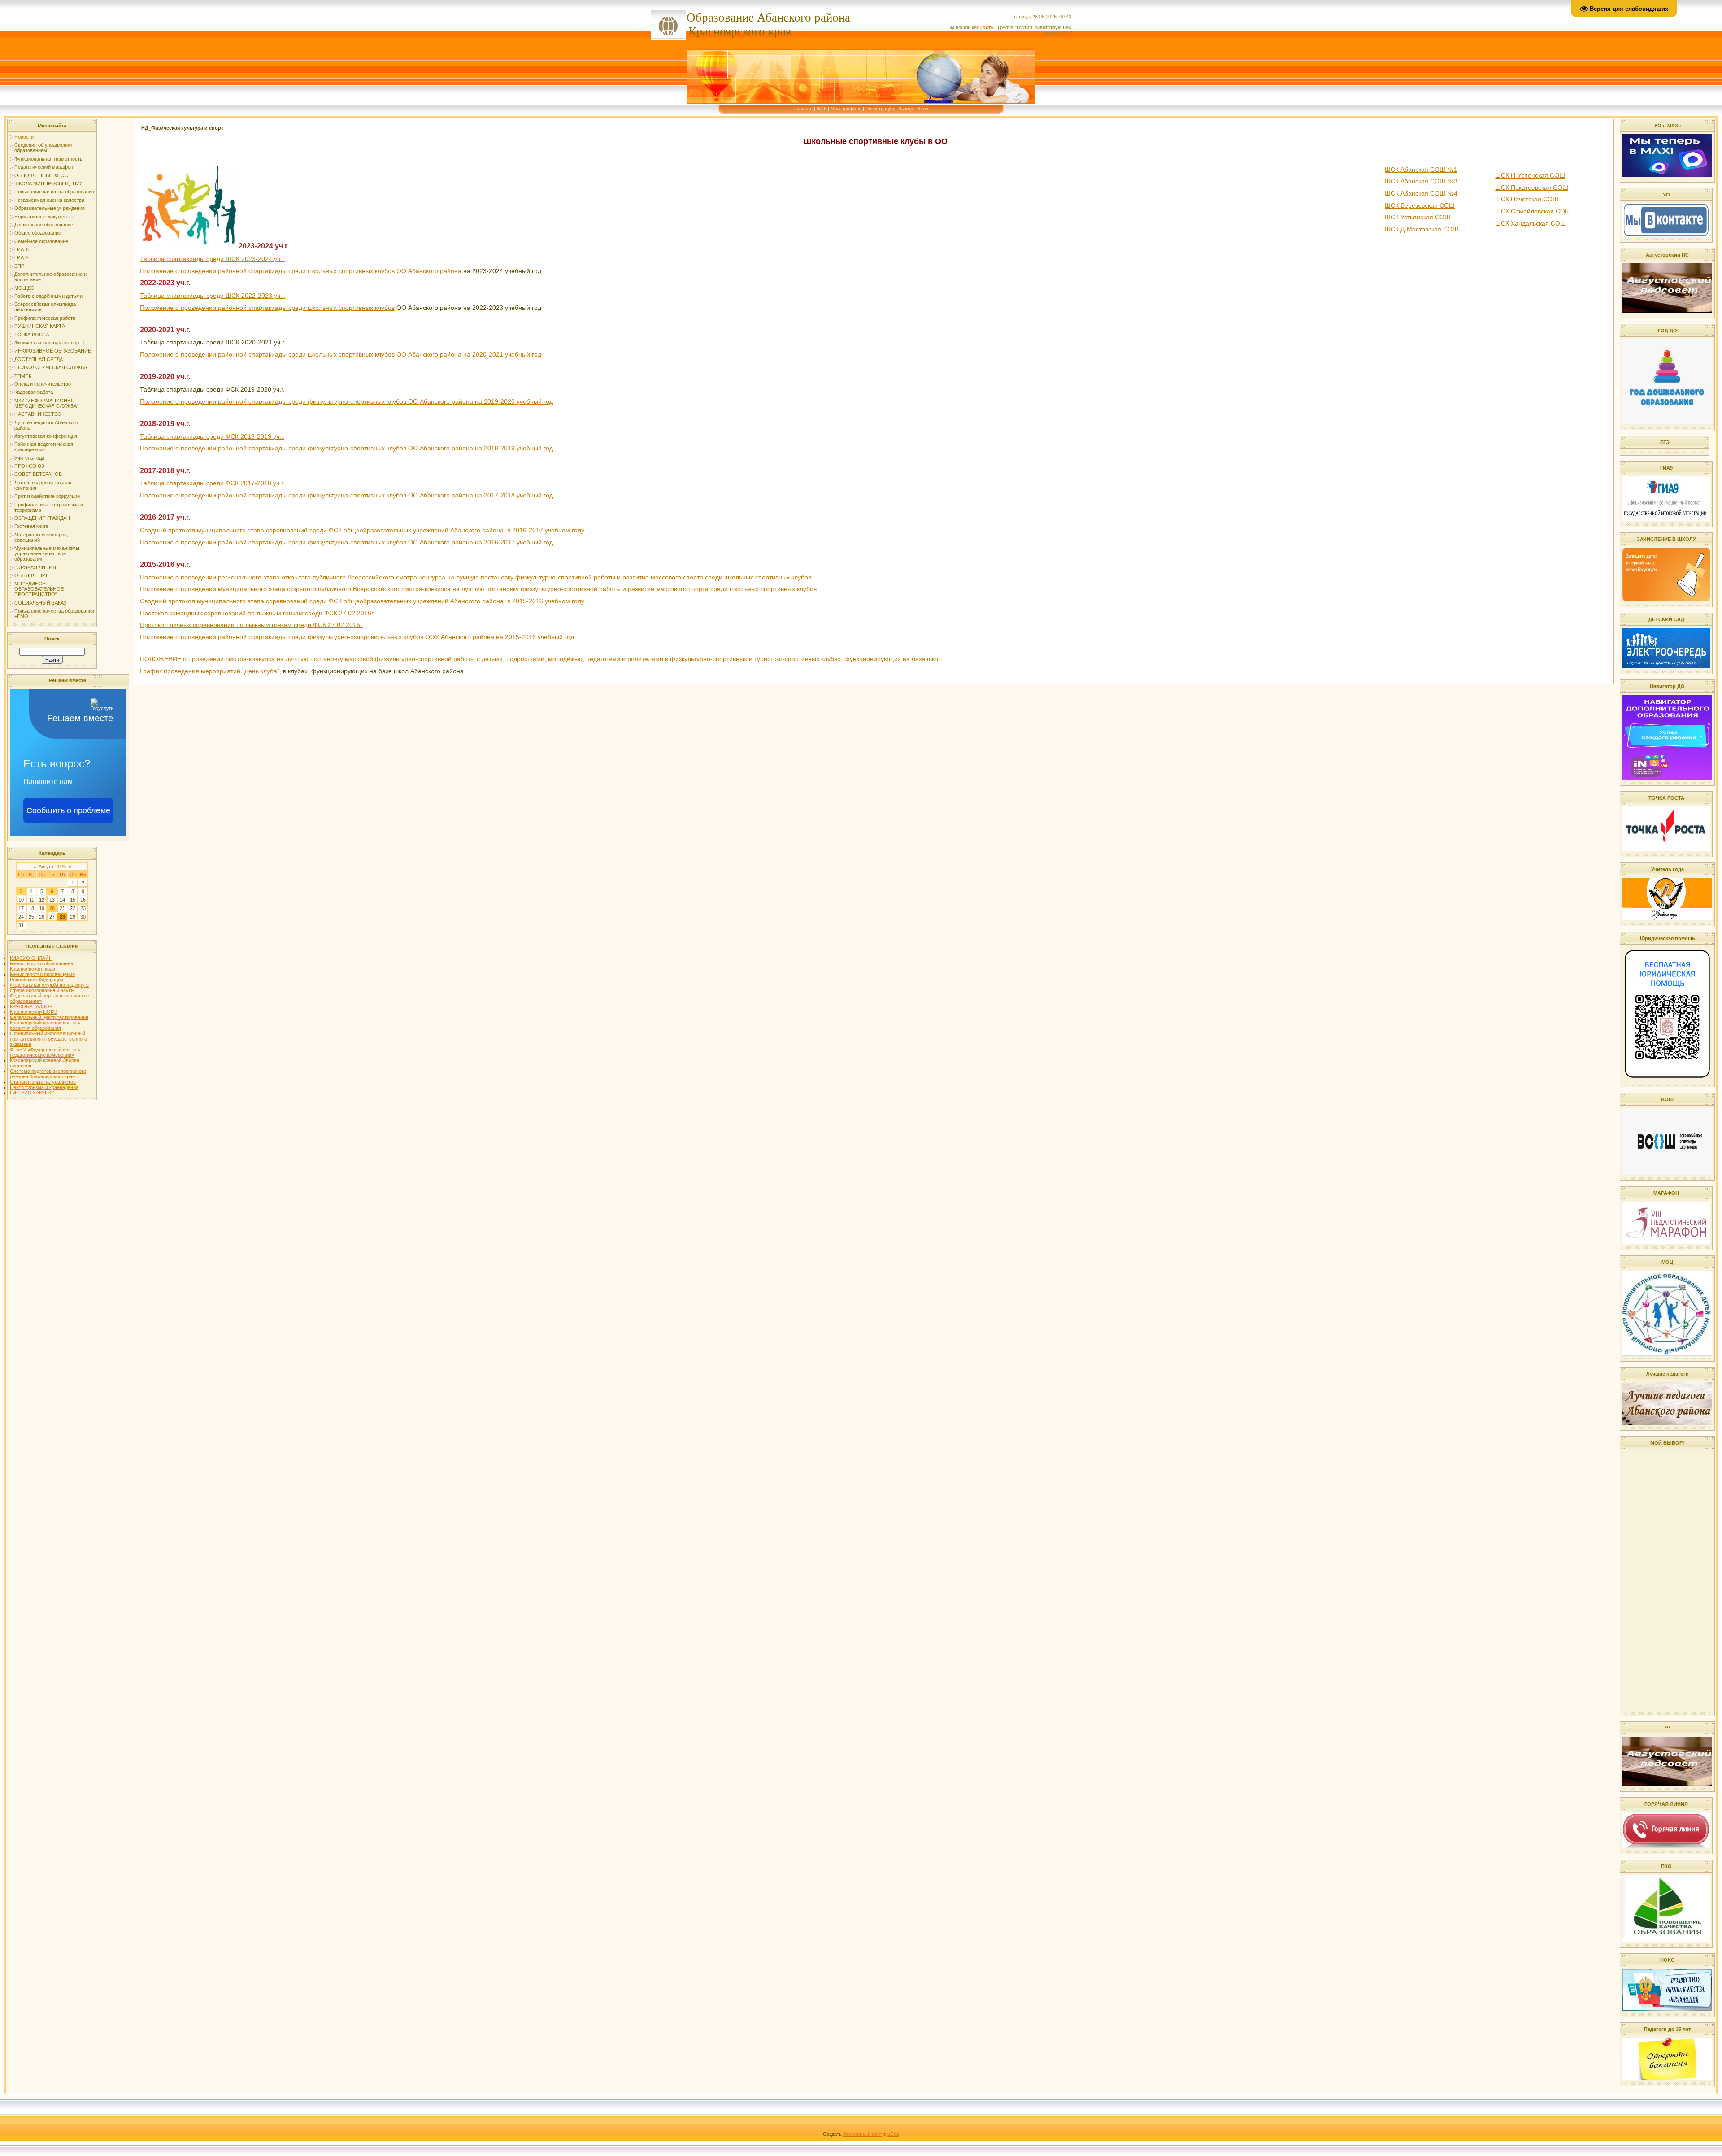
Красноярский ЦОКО (34, 1012)
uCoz (893, 2134)
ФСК (822, 109)
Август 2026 (52, 867)
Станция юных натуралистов (43, 1082)
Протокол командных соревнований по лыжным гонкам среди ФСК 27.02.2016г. (257, 613)
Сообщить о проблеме (68, 810)
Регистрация (880, 109)
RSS (1066, 33)
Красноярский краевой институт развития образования (46, 1025)
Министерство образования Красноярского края (41, 966)
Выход (906, 109)
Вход (923, 109)
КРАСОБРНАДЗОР (31, 1006)
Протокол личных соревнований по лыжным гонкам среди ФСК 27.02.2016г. (252, 625)
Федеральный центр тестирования (49, 1017)
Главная (803, 109)
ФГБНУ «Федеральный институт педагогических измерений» (46, 1052)
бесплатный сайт (863, 2134)
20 (52, 908)
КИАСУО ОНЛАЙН (31, 958)
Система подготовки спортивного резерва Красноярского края (48, 1074)
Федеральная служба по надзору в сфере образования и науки (49, 988)
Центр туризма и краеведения (44, 1087)
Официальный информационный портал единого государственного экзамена (48, 1039)
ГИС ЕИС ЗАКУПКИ (32, 1093)
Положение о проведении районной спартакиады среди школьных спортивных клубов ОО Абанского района (302, 271)
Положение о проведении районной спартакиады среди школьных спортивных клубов (267, 308)
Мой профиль (846, 109)
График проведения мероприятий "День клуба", (211, 671)
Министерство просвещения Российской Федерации (42, 977)
